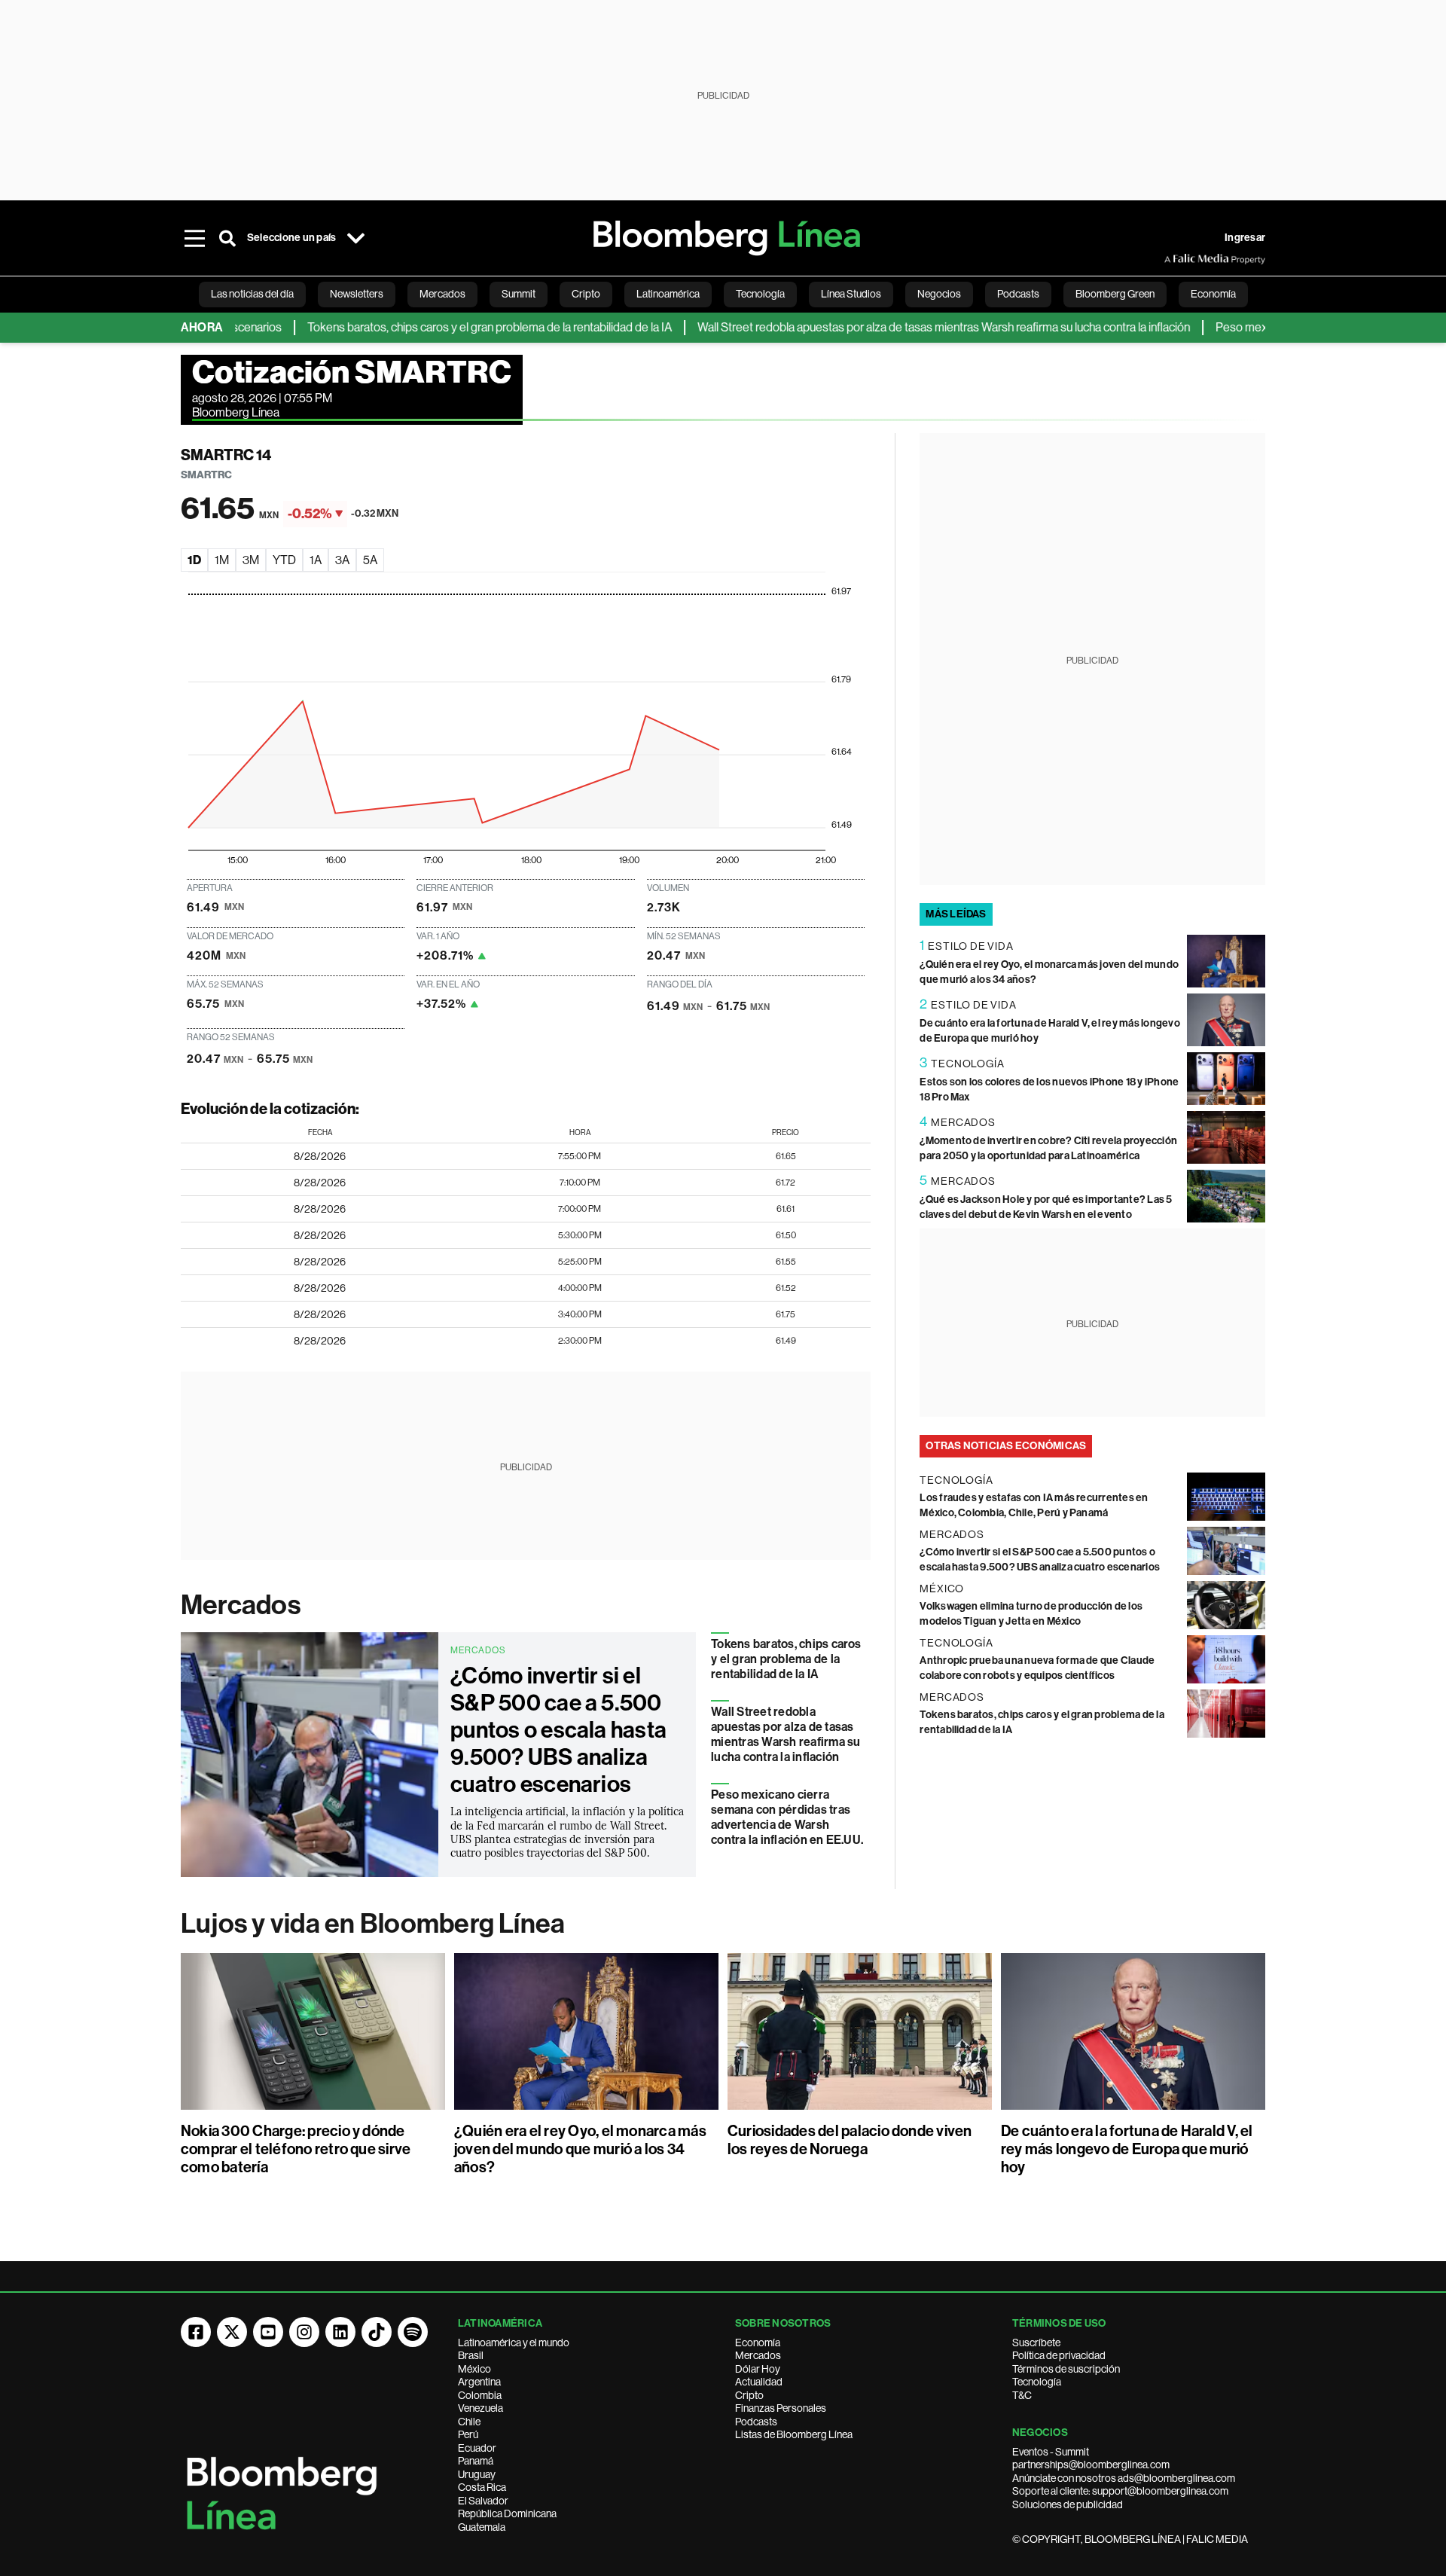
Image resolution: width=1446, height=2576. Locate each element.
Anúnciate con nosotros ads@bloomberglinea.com (1124, 2478)
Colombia (480, 2395)
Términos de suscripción (1066, 2369)
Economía (758, 2343)
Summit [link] (519, 294)
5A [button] (370, 560)
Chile (469, 2422)
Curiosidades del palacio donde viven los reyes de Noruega (850, 2140)
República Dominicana (507, 2513)
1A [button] (316, 560)
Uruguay (477, 2474)
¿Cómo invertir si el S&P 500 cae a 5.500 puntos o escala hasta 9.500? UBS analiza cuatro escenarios (558, 1730)
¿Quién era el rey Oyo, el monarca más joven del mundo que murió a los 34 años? (580, 2149)
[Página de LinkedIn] (340, 2332)
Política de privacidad (1059, 2355)
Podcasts (756, 2422)
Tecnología (1037, 2382)
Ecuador (477, 2448)
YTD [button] (284, 560)
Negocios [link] (939, 294)
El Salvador (483, 2501)
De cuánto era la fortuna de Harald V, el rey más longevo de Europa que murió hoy (1127, 2149)
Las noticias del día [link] (252, 294)
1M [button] (222, 560)
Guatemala (482, 2527)
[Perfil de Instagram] (304, 2332)
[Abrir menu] (194, 238)
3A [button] (342, 560)
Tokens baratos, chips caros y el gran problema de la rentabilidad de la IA (438, 327)
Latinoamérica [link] (668, 294)
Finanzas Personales (781, 2408)
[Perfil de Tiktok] (377, 2332)
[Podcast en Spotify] (413, 2332)
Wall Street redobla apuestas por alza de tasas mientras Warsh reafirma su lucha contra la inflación (892, 327)
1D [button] (194, 560)
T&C (1022, 2395)
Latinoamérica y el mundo (514, 2343)
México (474, 2369)
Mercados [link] (442, 294)
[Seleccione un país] (355, 238)
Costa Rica (482, 2487)
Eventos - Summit (1051, 2452)
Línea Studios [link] (851, 294)
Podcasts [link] (1018, 294)
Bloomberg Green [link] (1115, 294)
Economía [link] (1213, 294)
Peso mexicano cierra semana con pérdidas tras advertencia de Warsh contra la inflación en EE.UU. (787, 1817)
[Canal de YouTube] (268, 2332)
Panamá (476, 2461)
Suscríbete (1036, 2343)
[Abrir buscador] (227, 238)
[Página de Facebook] (196, 2332)
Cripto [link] (586, 294)
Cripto (749, 2395)
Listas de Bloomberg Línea (794, 2434)
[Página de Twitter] (232, 2332)
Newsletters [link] (357, 294)
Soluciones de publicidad (1068, 2504)
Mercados (241, 1605)
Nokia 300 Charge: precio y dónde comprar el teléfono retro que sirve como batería (296, 2149)
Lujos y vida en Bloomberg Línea (373, 1924)
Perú (468, 2434)
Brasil (471, 2355)
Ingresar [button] (1245, 238)
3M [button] (251, 560)
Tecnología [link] (760, 294)
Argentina (479, 2382)
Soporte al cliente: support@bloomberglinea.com (1120, 2491)
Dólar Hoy (758, 2369)
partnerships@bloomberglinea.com (1091, 2465)
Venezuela (480, 2408)
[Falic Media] (1175, 259)
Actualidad (759, 2382)
